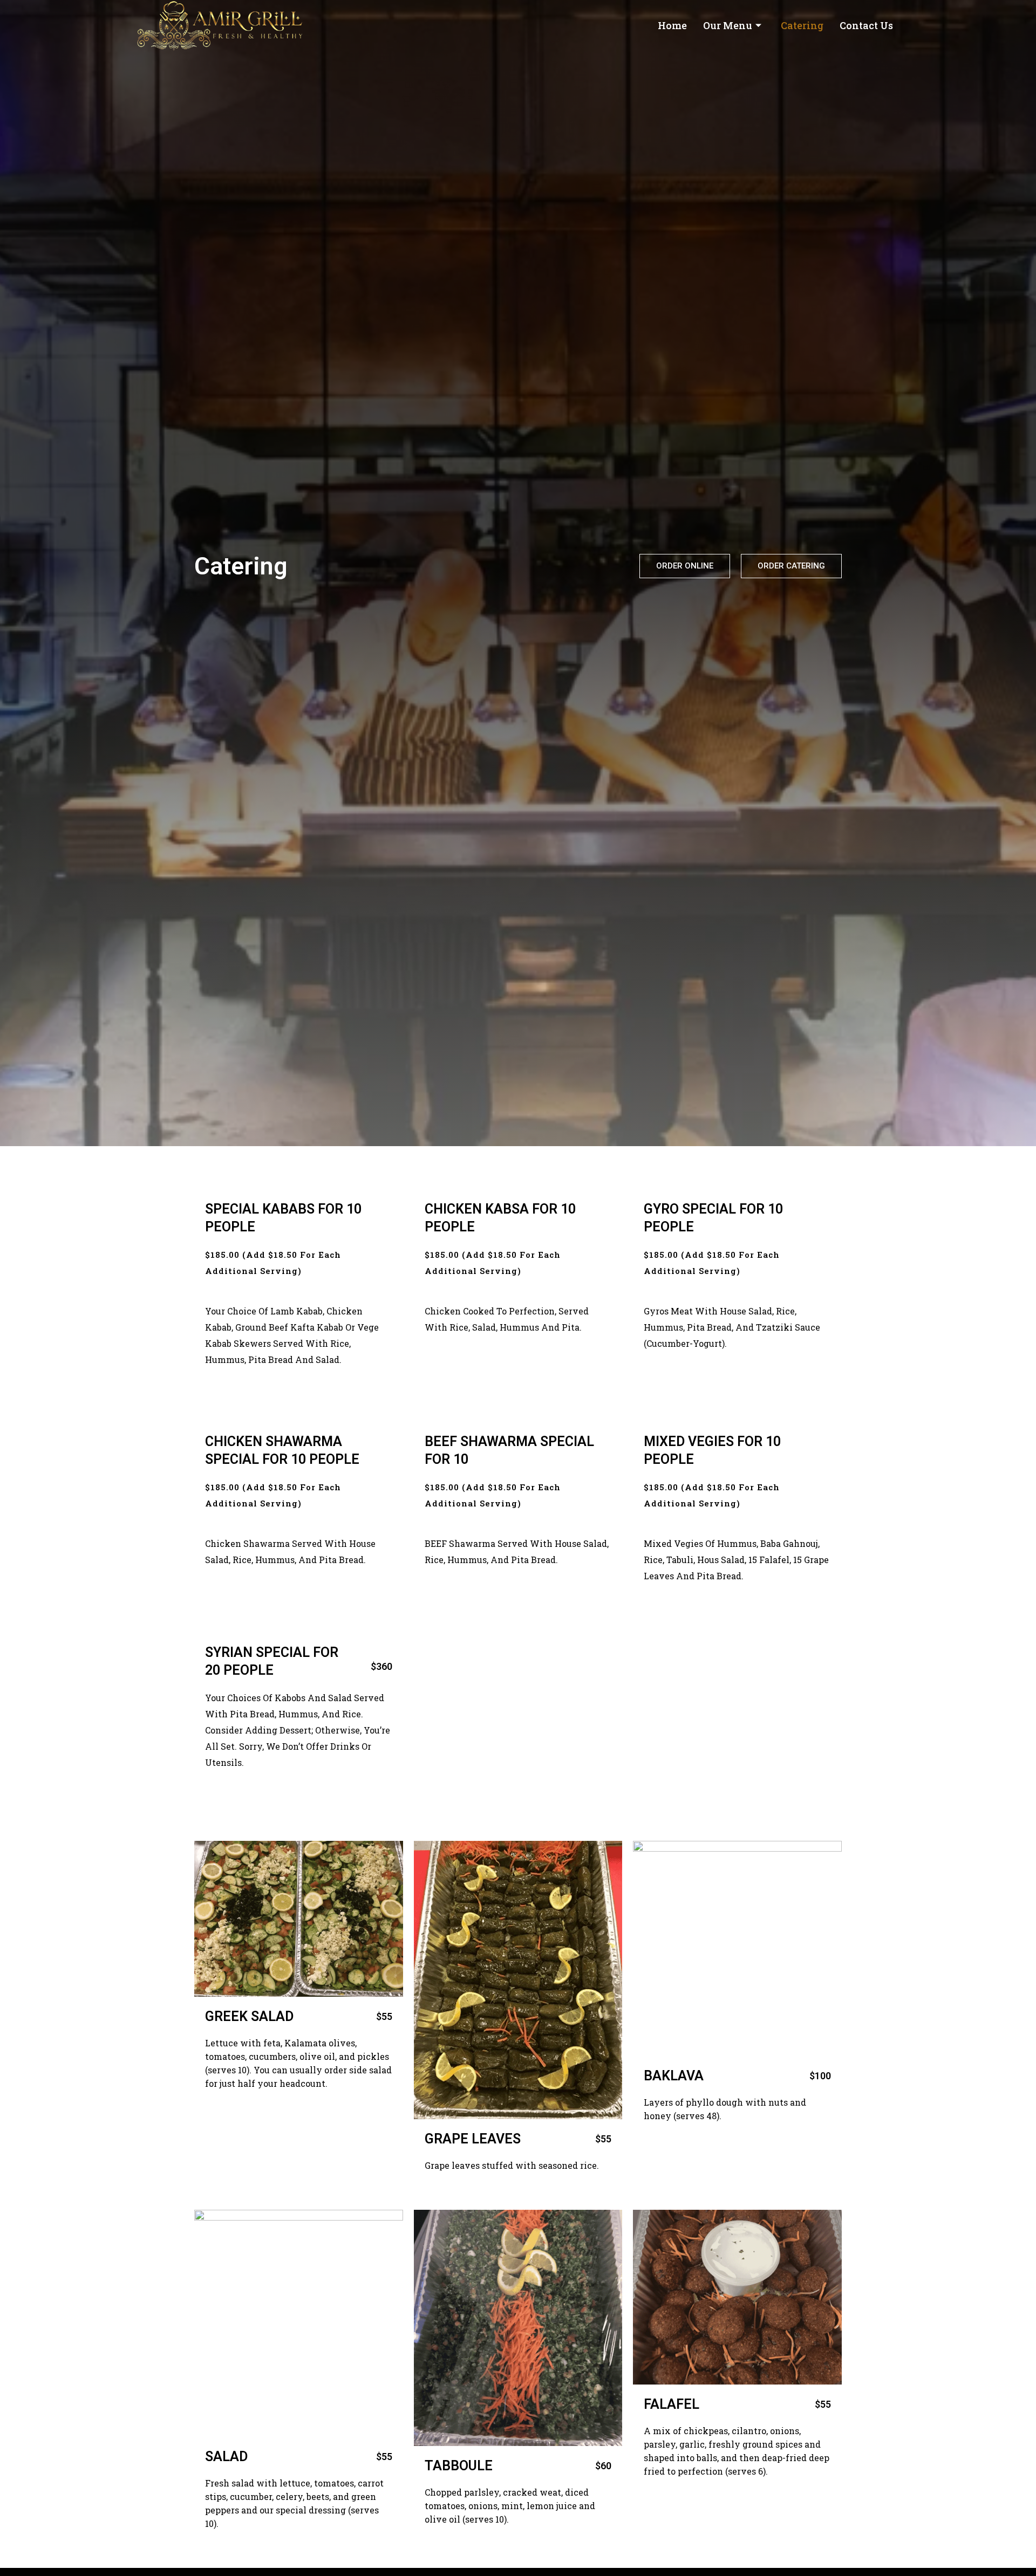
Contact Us (866, 25)
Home (672, 25)
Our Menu (728, 25)
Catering (802, 25)
